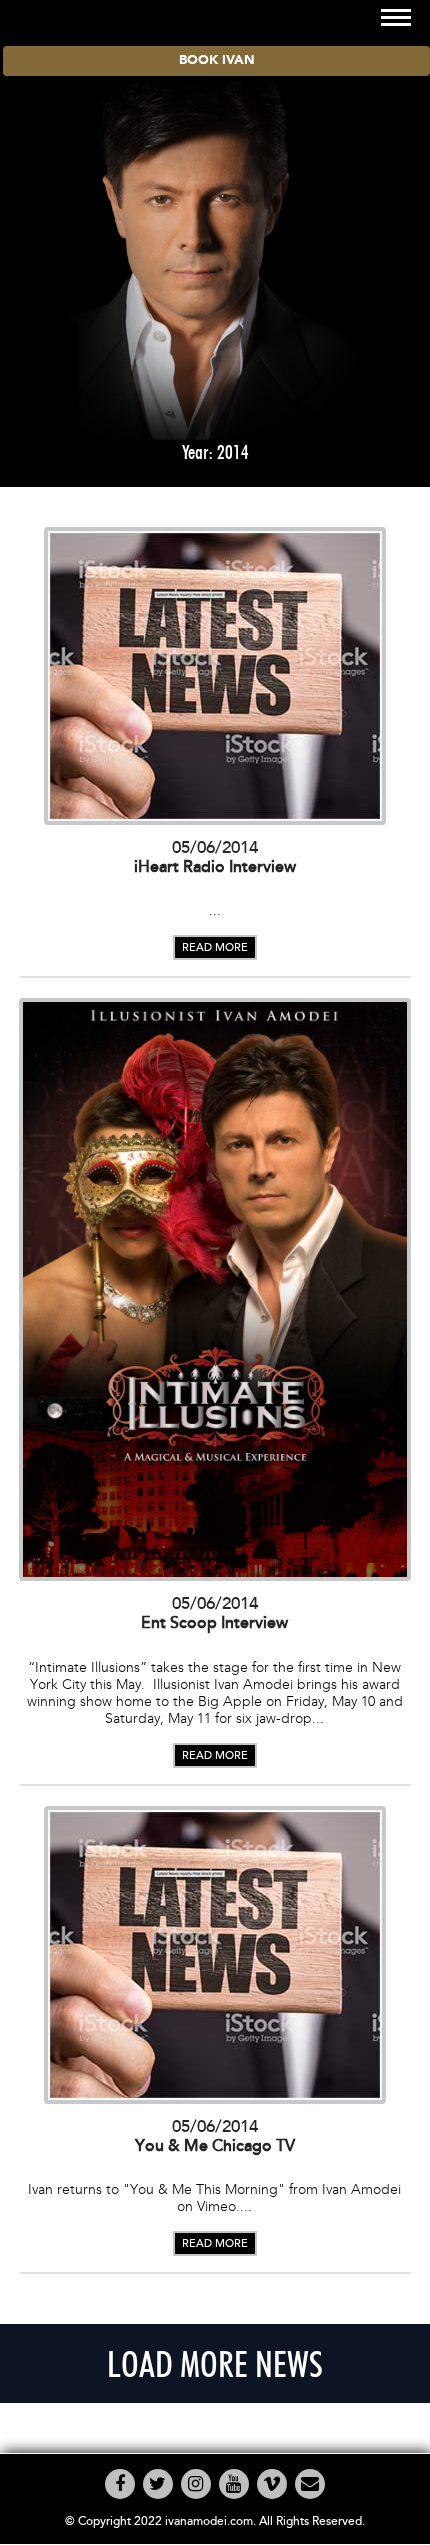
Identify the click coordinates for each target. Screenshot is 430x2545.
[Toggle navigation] (396, 17)
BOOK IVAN (217, 60)
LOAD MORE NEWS (215, 2363)
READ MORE (215, 947)
